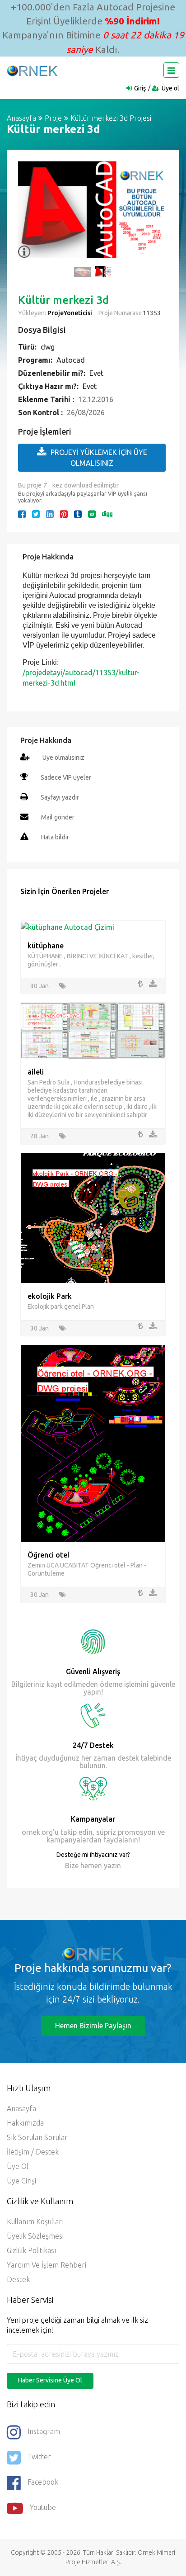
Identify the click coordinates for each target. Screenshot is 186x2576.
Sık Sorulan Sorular (37, 2137)
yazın (112, 1866)
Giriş (140, 88)
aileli (36, 1072)
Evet (96, 373)
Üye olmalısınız (63, 758)
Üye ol (170, 88)
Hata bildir (55, 837)
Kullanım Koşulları (35, 2221)
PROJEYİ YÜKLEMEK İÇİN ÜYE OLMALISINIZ (99, 458)
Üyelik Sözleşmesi (35, 2236)
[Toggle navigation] (171, 70)
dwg (48, 347)
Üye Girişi (21, 2181)
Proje (53, 118)
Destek (18, 2279)
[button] (29, 214)
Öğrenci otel (49, 1555)
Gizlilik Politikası (31, 2250)
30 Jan (40, 986)
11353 (151, 313)
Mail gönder (58, 817)
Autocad (71, 360)
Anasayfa (21, 118)
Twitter (39, 2457)
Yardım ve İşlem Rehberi (46, 2265)
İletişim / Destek (33, 2152)
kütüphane (46, 946)
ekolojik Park (50, 1296)
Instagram (44, 2431)
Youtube (43, 2507)
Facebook (43, 2482)
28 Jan (40, 1136)
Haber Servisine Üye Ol (50, 2380)
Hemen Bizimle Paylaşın (93, 2026)
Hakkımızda (25, 2123)
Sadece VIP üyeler (66, 777)
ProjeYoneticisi (70, 313)
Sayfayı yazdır (60, 797)
